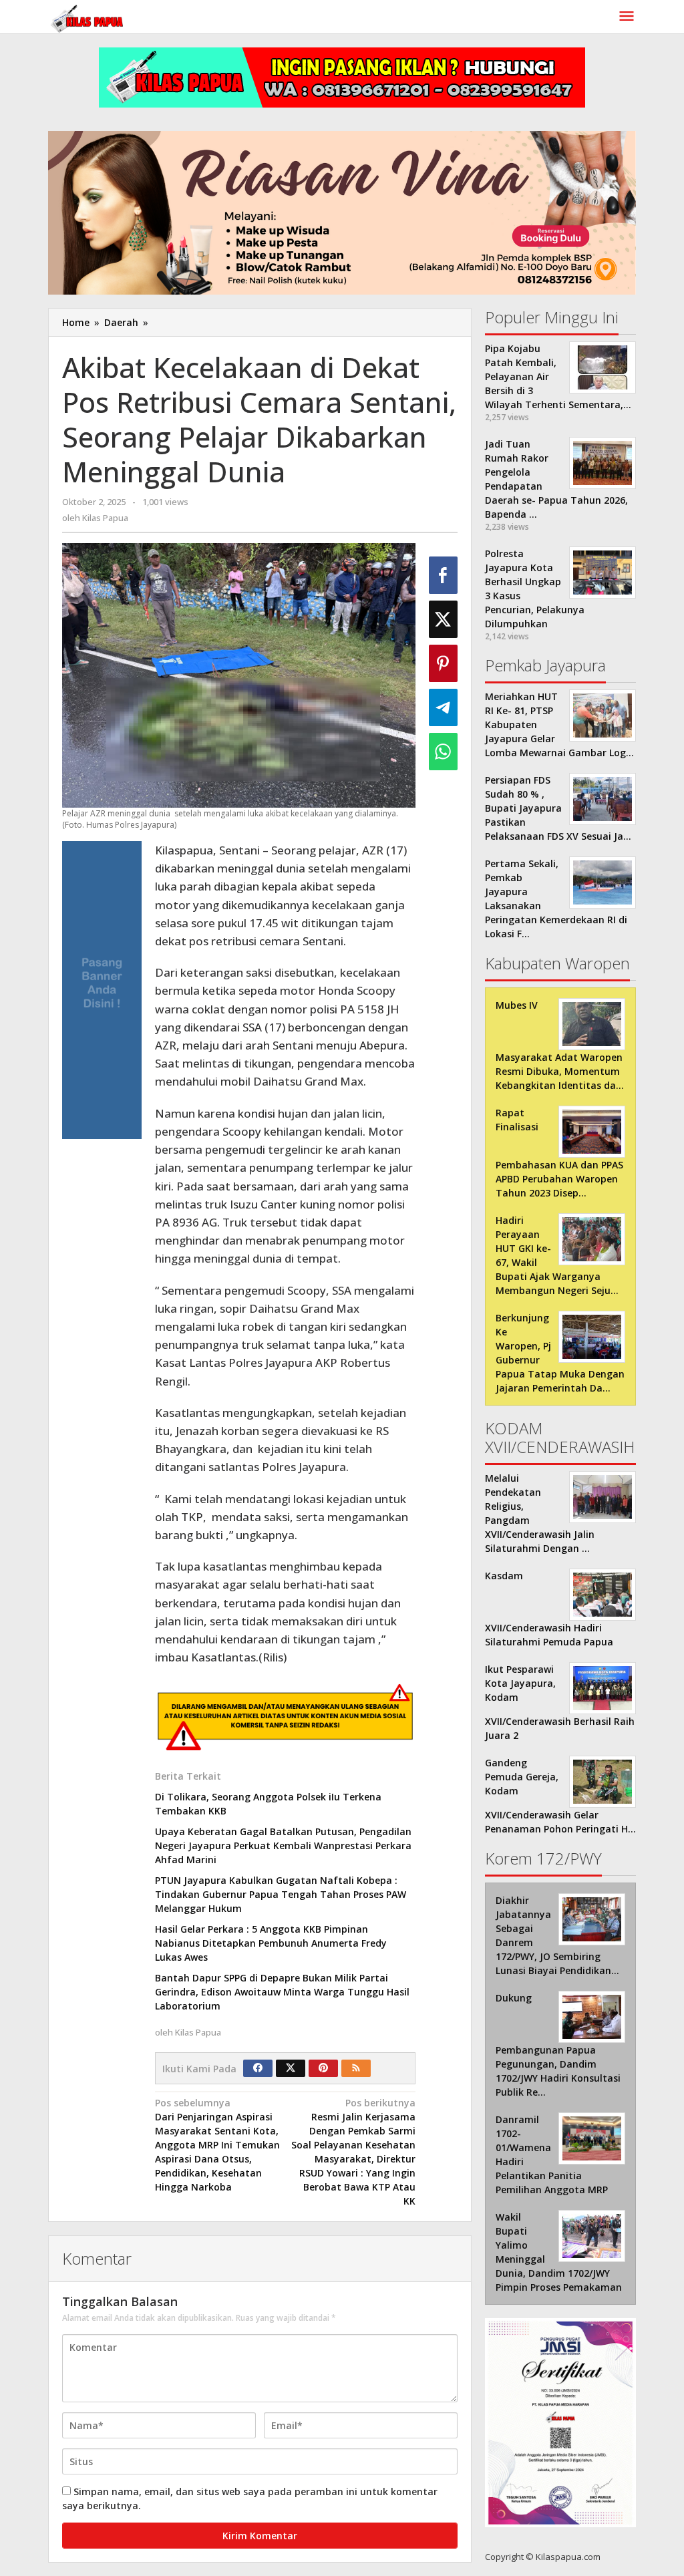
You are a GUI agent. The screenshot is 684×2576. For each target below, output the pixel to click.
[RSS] (356, 2068)
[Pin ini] (443, 663)
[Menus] (627, 17)
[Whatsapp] (443, 752)
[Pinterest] (323, 2068)
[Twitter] (291, 2068)
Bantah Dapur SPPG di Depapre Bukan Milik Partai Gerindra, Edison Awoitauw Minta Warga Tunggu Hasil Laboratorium (282, 1992)
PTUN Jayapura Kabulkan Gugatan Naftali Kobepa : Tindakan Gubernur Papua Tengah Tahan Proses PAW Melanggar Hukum (281, 1894)
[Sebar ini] (443, 575)
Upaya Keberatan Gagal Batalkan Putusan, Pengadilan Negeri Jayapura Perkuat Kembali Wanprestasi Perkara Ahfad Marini (283, 1845)
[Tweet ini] (443, 619)
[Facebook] (258, 2068)
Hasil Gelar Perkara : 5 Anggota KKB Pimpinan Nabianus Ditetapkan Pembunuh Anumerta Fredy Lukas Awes (271, 1943)
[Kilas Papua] (88, 17)
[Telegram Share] (443, 707)
